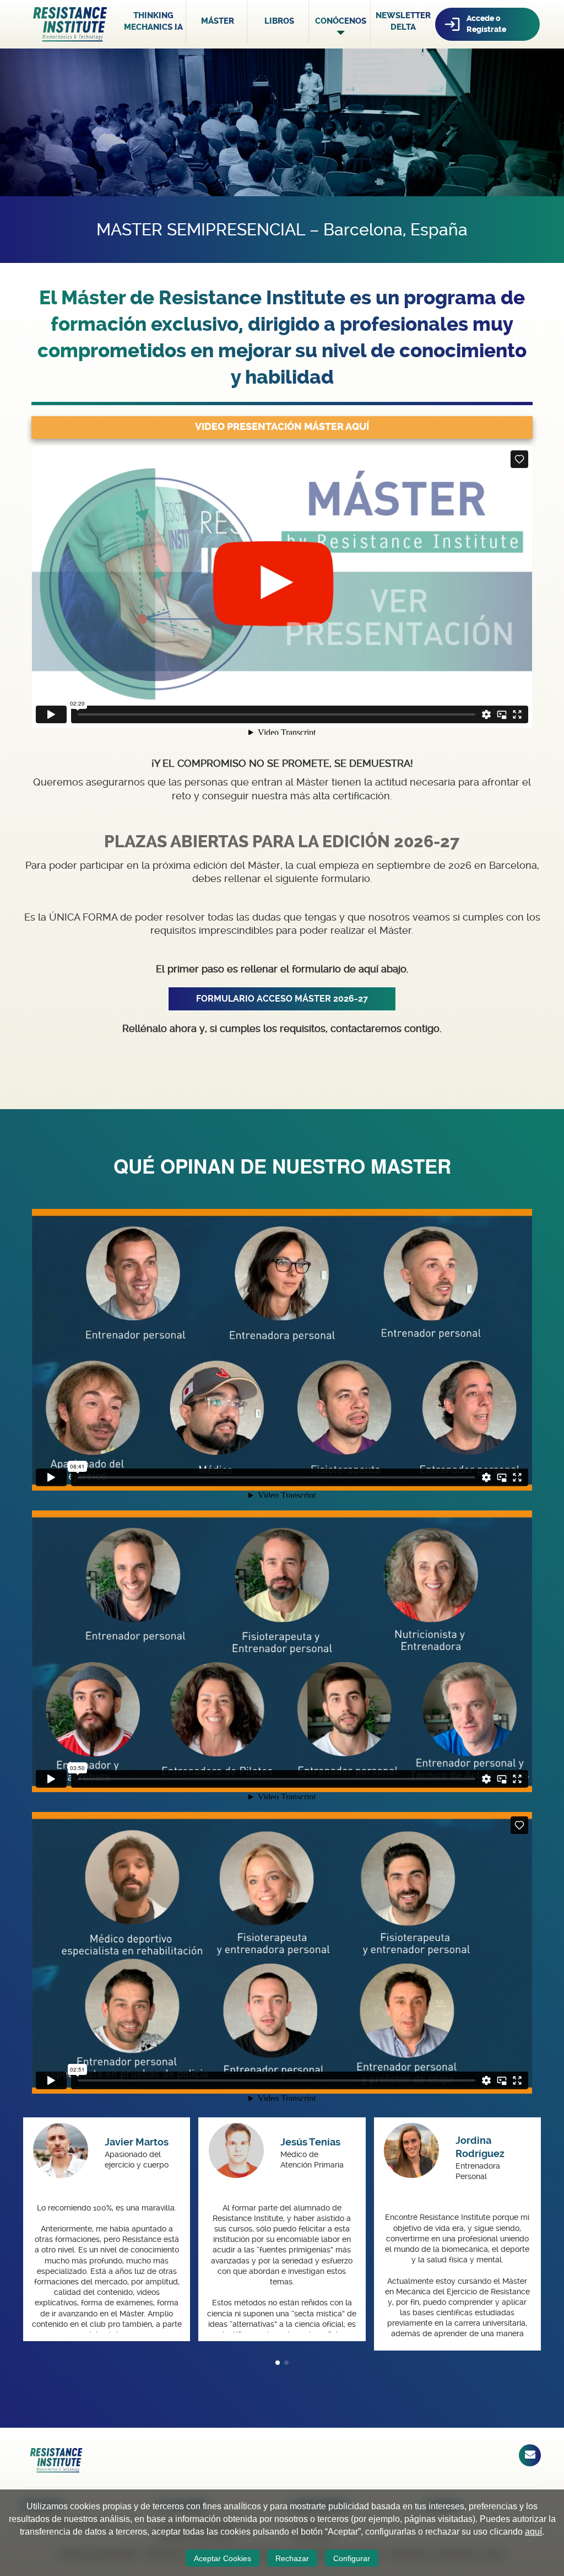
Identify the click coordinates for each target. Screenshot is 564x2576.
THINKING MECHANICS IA (153, 21)
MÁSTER (218, 21)
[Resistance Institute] (70, 23)
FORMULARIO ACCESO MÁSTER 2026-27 (282, 999)
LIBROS (279, 21)
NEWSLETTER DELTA (403, 21)
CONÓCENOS (341, 21)
